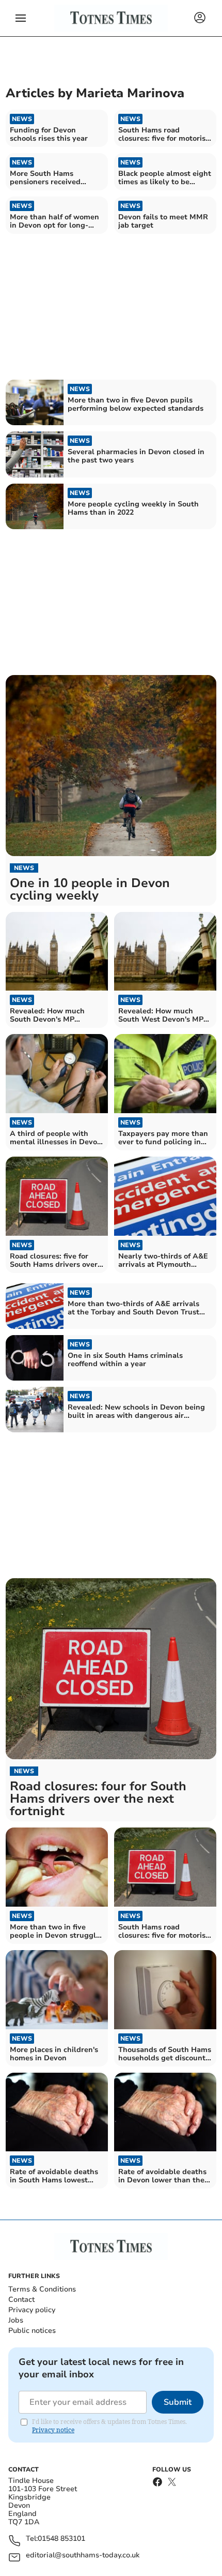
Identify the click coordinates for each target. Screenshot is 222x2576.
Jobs (16, 2320)
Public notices (32, 2331)
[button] (21, 18)
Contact (21, 2300)
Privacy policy (32, 2310)
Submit (178, 2402)
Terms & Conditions (42, 2289)
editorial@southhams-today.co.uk (83, 2556)
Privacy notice (53, 2430)
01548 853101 (61, 2539)
